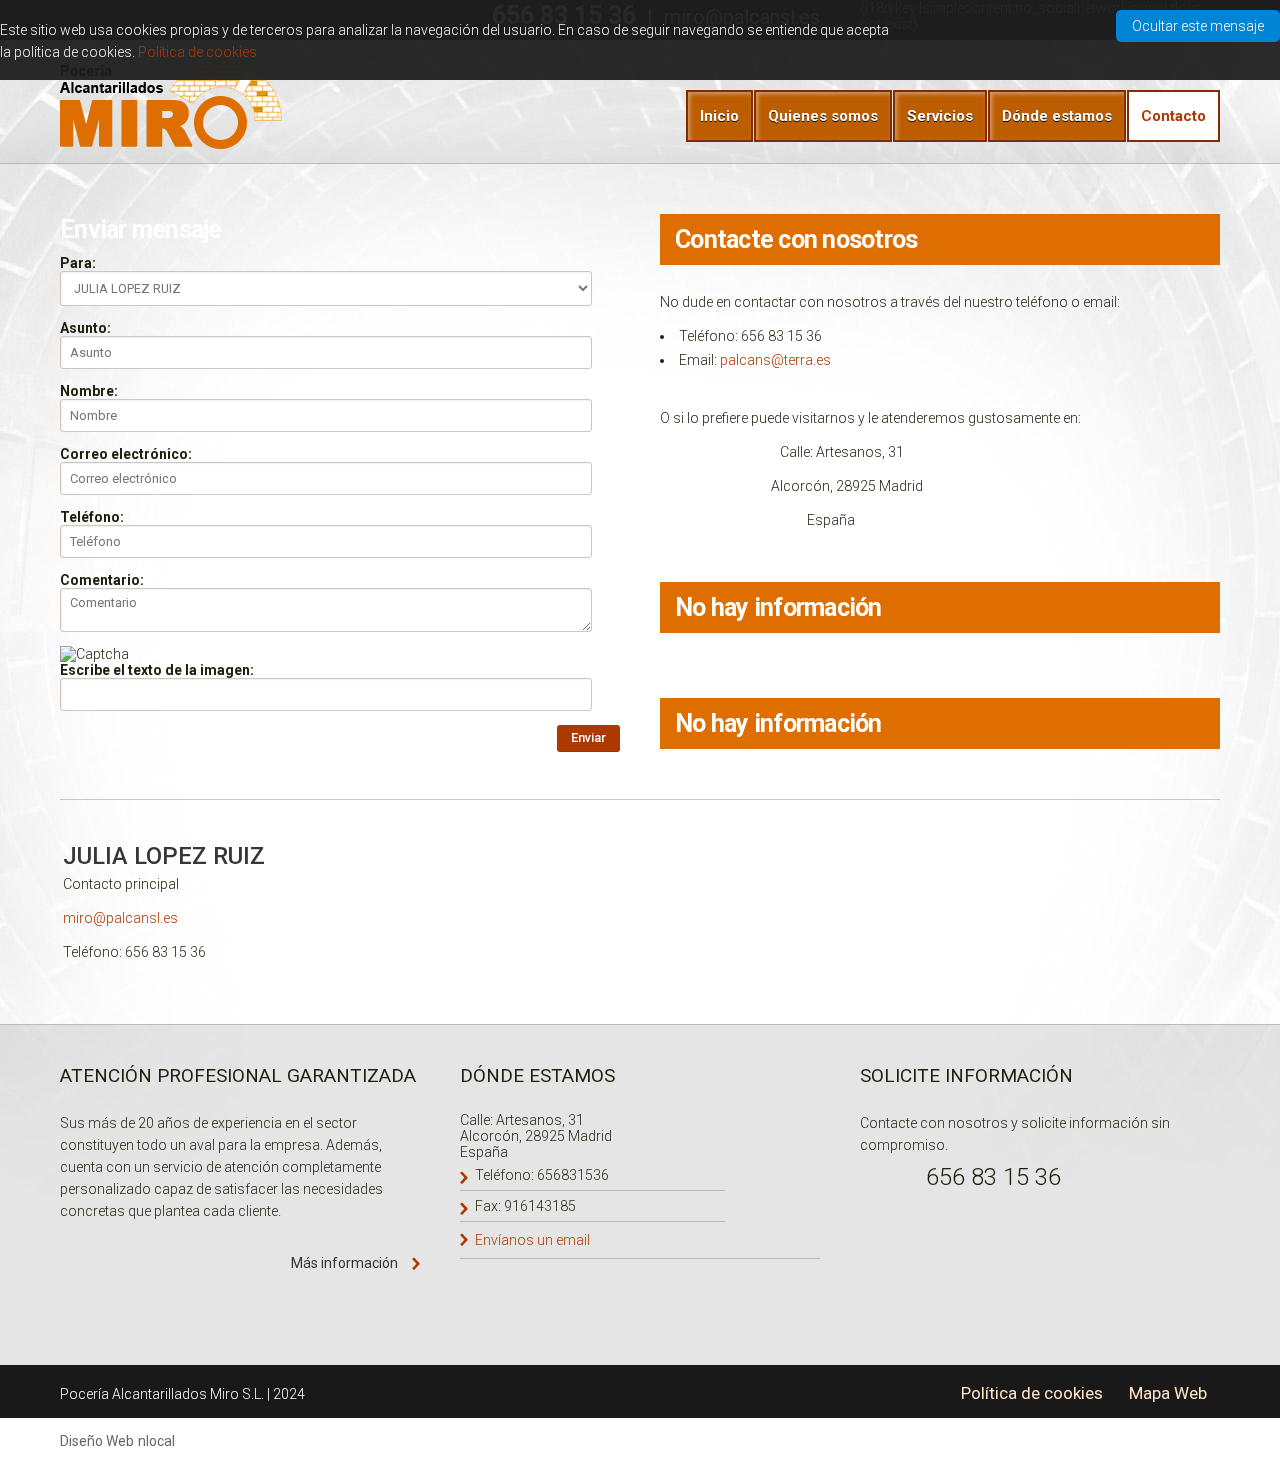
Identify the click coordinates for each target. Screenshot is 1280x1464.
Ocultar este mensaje (1198, 26)
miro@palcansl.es (120, 918)
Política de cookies (197, 52)
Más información (344, 1263)
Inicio (719, 116)
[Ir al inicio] (174, 104)
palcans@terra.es (775, 360)
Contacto (1173, 116)
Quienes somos (823, 116)
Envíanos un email (532, 1240)
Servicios (940, 116)
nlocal (156, 1441)
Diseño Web (97, 1441)
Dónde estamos (1057, 116)
